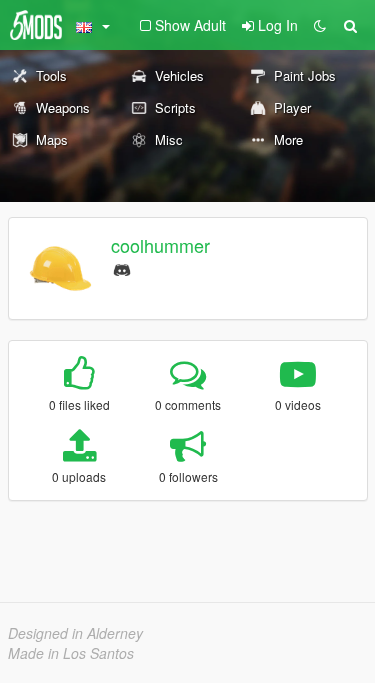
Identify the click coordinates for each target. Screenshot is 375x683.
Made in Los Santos (71, 653)
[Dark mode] (320, 25)
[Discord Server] (122, 267)
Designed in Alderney (75, 633)
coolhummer (160, 245)
